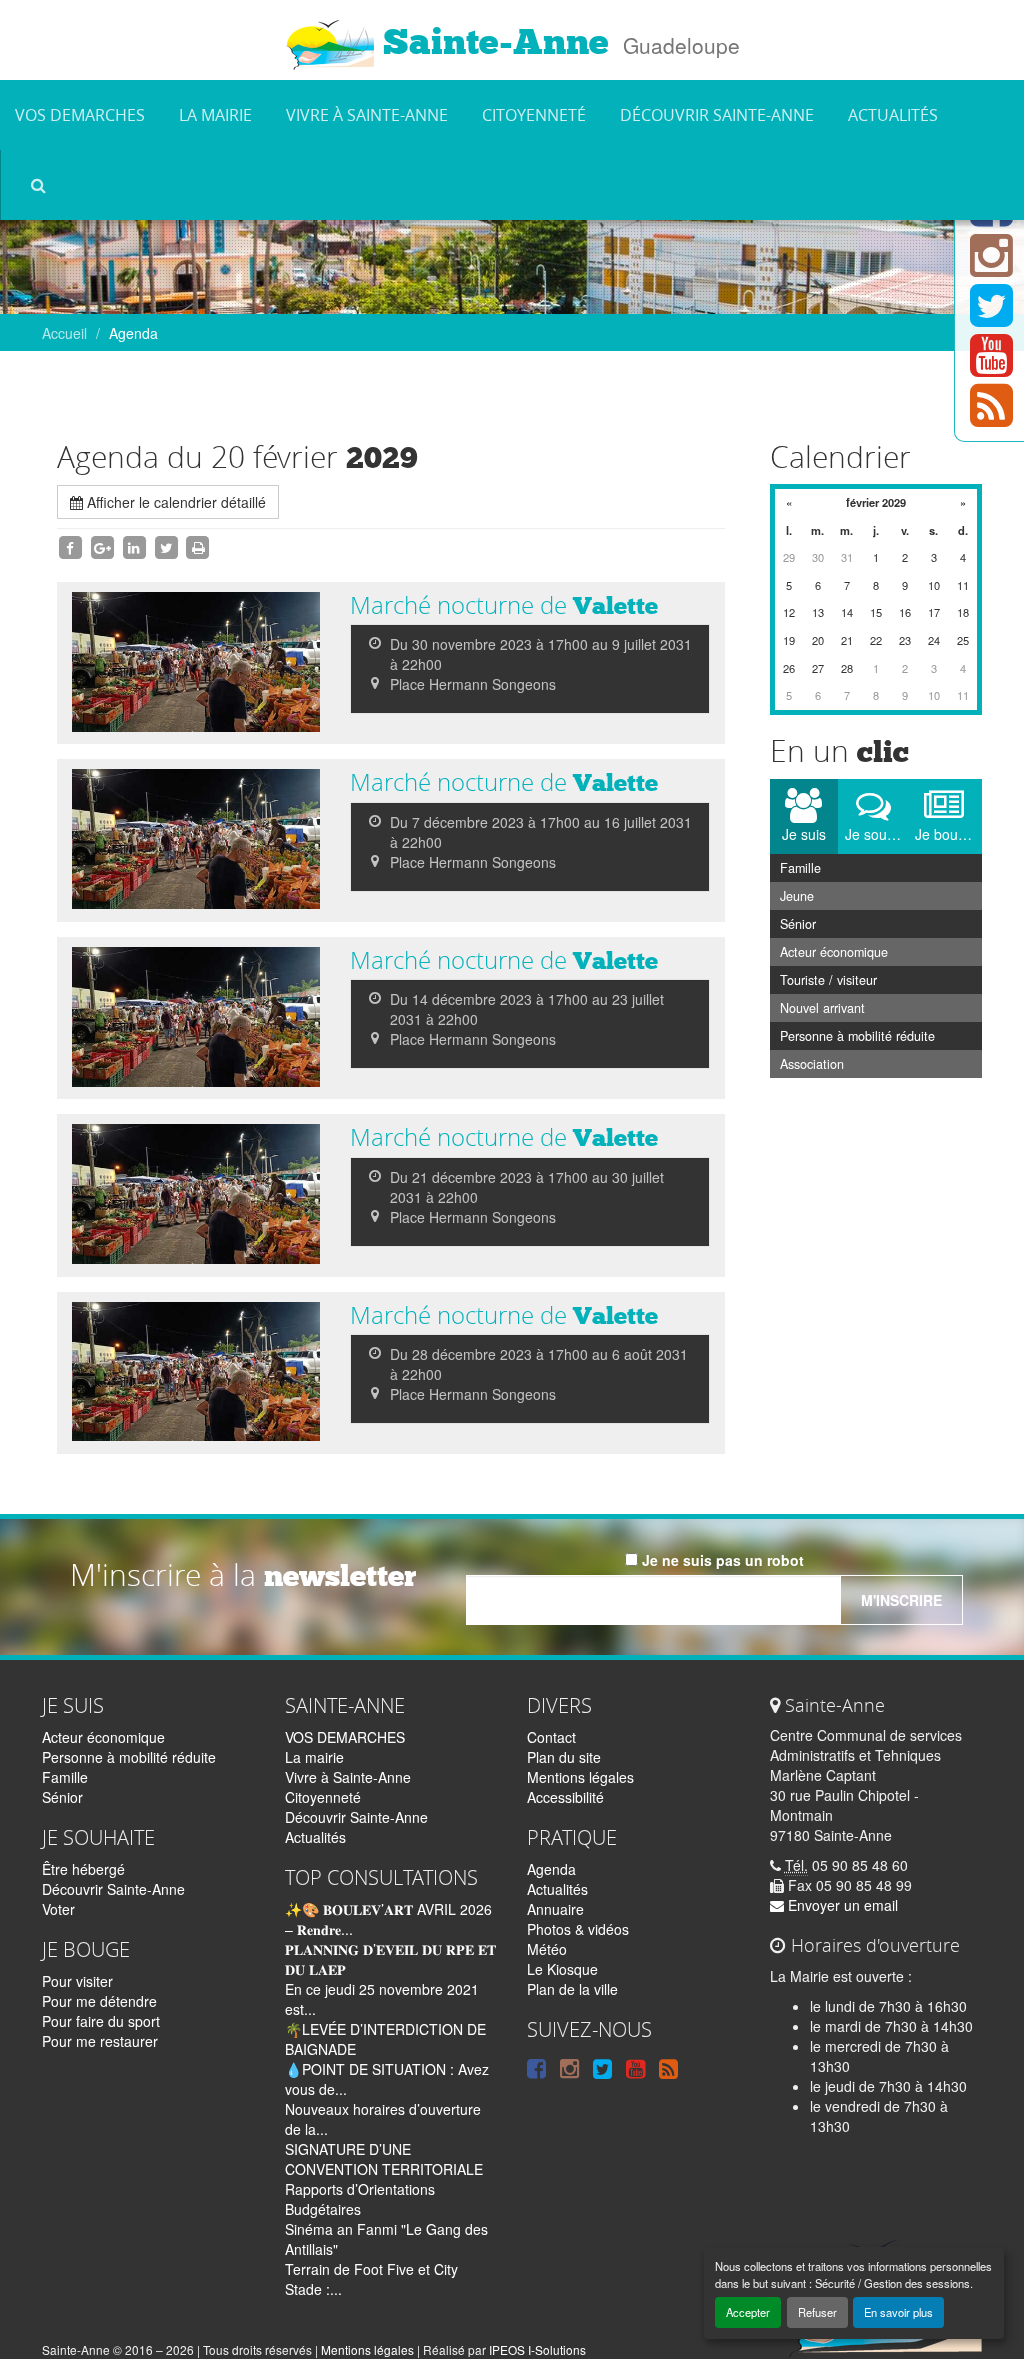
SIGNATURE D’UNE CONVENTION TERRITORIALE (384, 2159)
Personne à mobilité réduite (857, 1036)
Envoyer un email (841, 1905)
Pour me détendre (99, 2001)
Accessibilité (565, 1797)
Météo (547, 1949)
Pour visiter (77, 1981)
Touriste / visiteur (828, 980)
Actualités (893, 115)
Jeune (797, 896)
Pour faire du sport (101, 2021)
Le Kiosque (562, 1969)
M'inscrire (901, 1600)
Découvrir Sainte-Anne (717, 115)
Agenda (551, 1869)
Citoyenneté (534, 115)
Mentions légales (580, 1777)
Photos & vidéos (578, 1929)
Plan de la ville (572, 1989)
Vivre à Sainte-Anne (367, 115)
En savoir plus (898, 2312)
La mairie (215, 115)
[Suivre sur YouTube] (991, 367)
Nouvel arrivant (822, 1008)
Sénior (798, 924)
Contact (551, 1737)
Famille (800, 868)
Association (812, 1064)
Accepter (748, 2312)
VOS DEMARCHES (80, 115)
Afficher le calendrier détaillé (174, 502)
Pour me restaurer (100, 2041)
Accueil (64, 333)
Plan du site (564, 1757)
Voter (58, 1909)
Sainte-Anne (491, 42)
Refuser (817, 2312)
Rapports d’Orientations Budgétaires (360, 2199)
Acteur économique (834, 952)
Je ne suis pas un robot (721, 1560)
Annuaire (555, 1909)
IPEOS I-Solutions (537, 2349)
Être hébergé (83, 1869)
